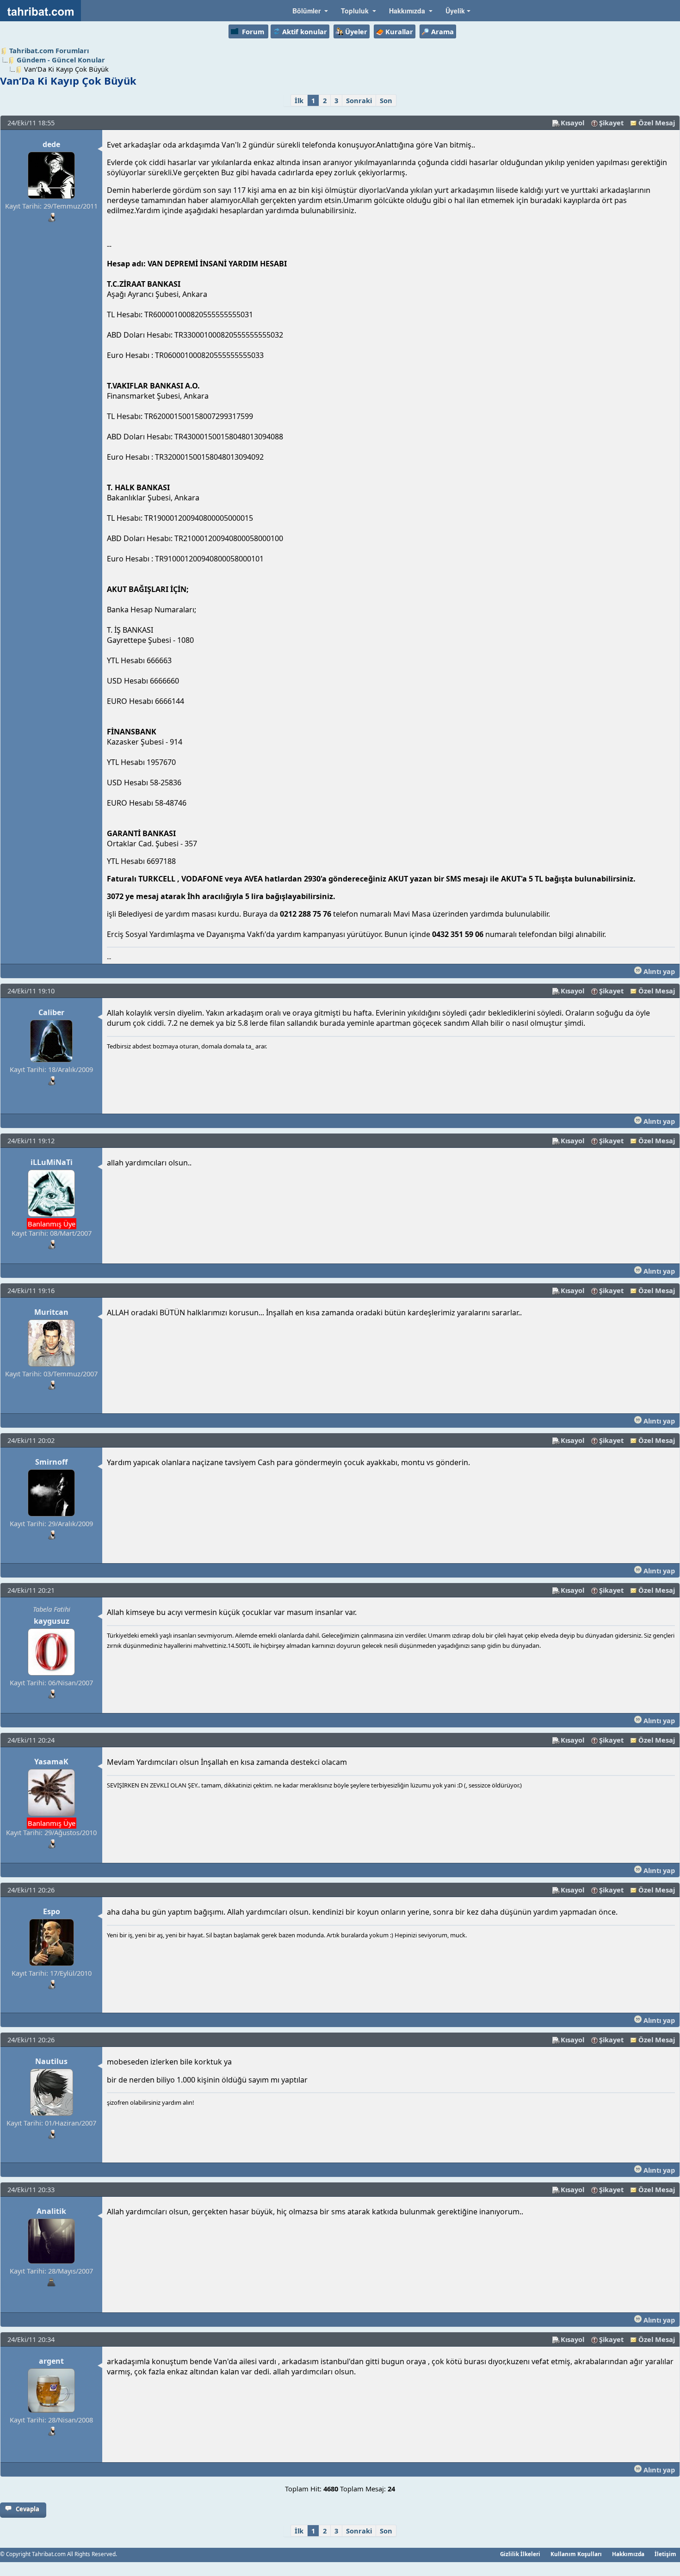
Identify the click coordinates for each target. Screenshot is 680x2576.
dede (51, 144)
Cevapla (28, 2509)
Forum (253, 31)
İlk (299, 100)
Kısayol (572, 123)
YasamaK (51, 1762)
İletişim (665, 2554)
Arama (442, 31)
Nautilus (51, 2061)
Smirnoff (51, 1462)
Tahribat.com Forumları (49, 50)
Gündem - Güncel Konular (61, 60)
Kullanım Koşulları (576, 2554)
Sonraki (359, 100)
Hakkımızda (628, 2554)
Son (386, 100)
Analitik (51, 2211)
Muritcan (51, 1312)
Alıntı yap (658, 971)
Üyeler (356, 31)
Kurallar (399, 31)
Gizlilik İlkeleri (520, 2554)
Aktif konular (305, 31)
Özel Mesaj (657, 123)
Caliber (51, 1012)
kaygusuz (52, 1621)
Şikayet (611, 123)
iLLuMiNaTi (52, 1162)
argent (51, 2361)
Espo (52, 1911)
